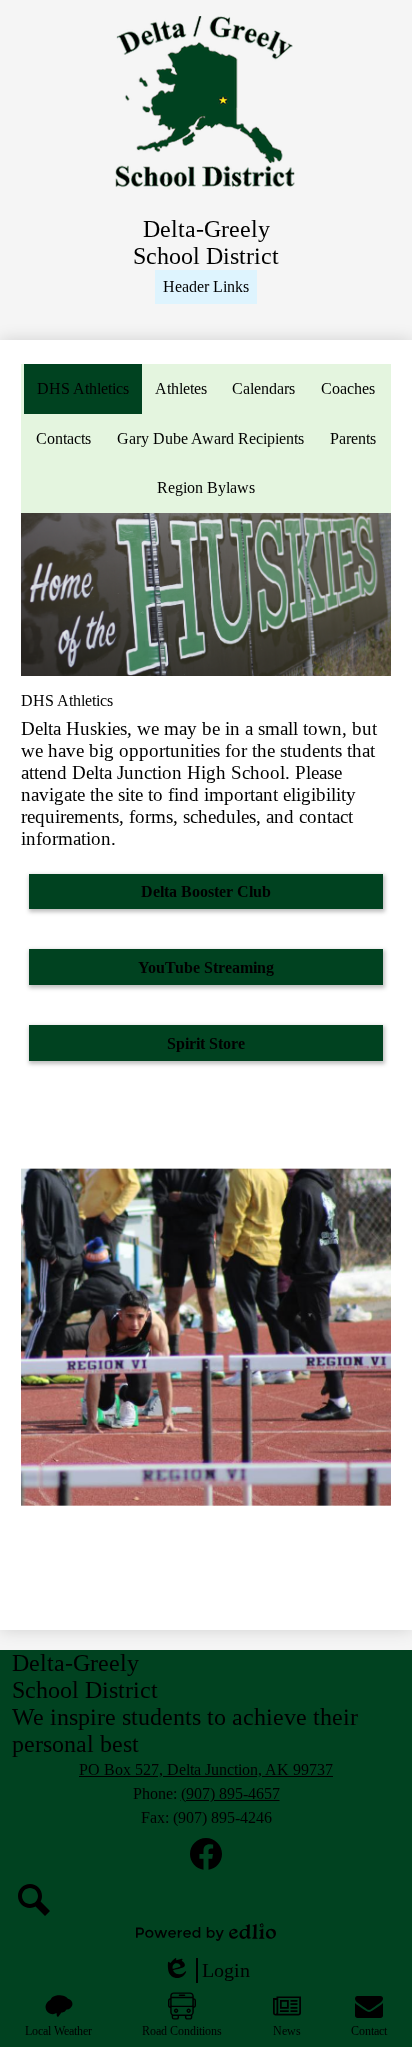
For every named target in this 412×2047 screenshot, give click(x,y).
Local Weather (58, 2031)
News (287, 2031)
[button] (206, 287)
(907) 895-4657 (230, 1793)
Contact (369, 2031)
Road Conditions (182, 2031)
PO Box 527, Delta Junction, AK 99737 (206, 1769)
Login (206, 1971)
